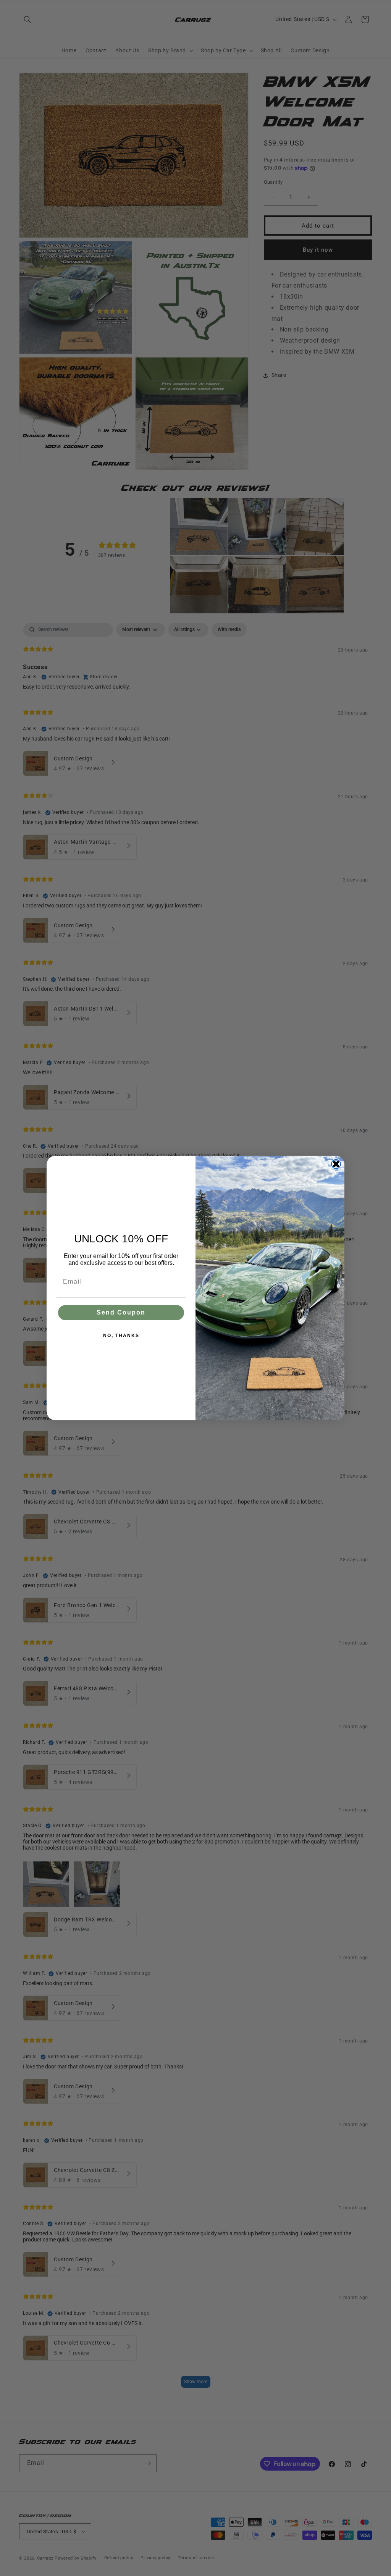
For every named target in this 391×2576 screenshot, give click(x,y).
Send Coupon (121, 1312)
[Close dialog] (336, 1164)
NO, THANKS (121, 1336)
